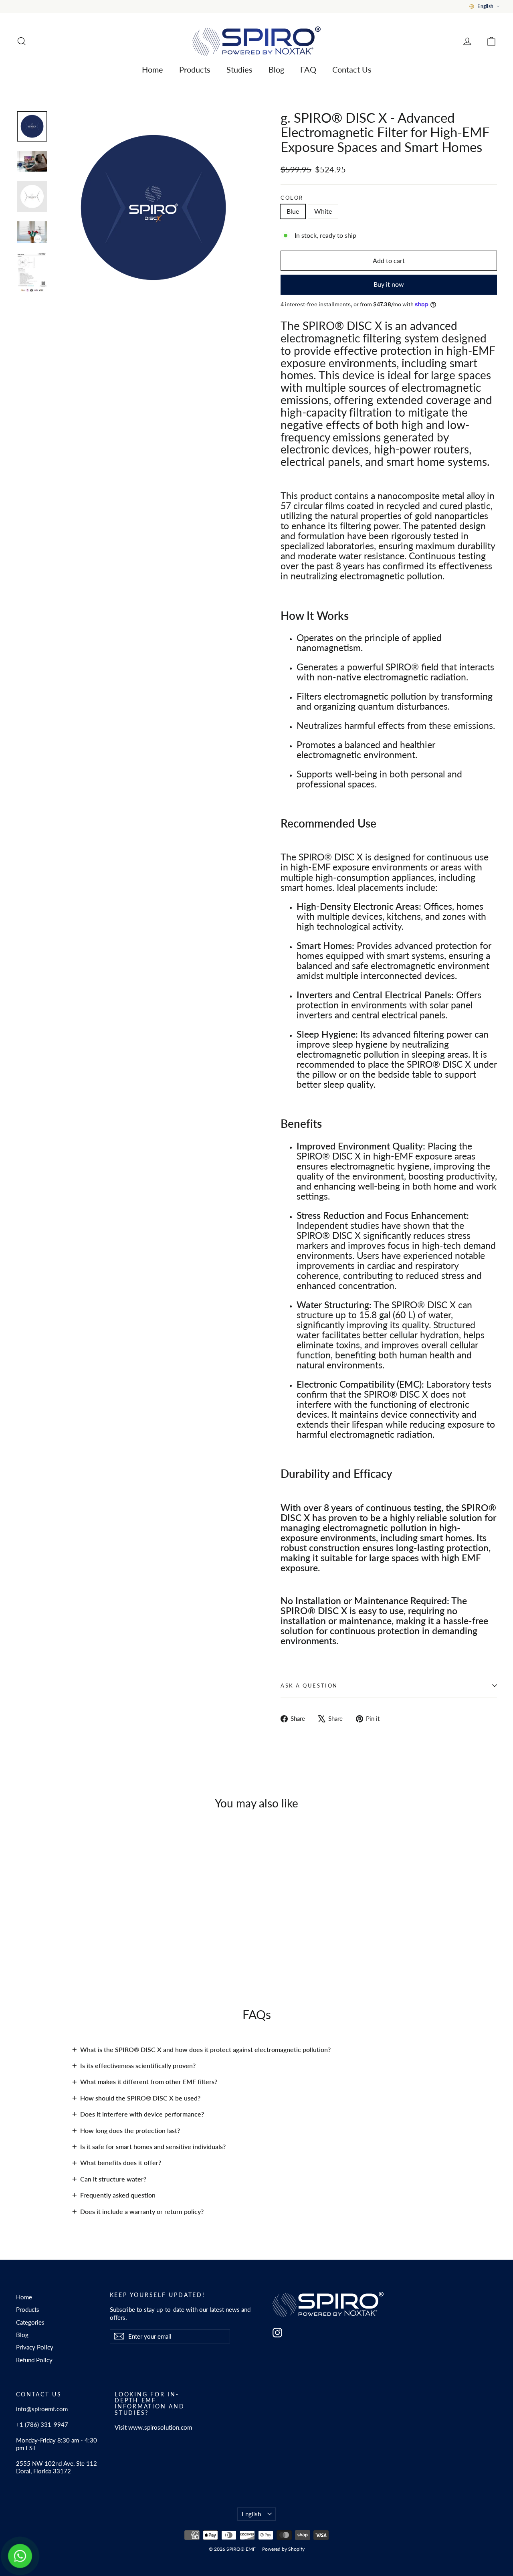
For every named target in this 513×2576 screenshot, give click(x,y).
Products (195, 69)
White (323, 211)
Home (152, 69)
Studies (239, 69)
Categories (30, 2322)
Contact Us (352, 69)
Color (292, 198)
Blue (293, 211)
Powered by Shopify (283, 2549)
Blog (276, 69)
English (251, 2514)
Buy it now (389, 284)
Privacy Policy (35, 2347)
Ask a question (309, 1686)
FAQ (308, 69)
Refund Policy (34, 2360)
